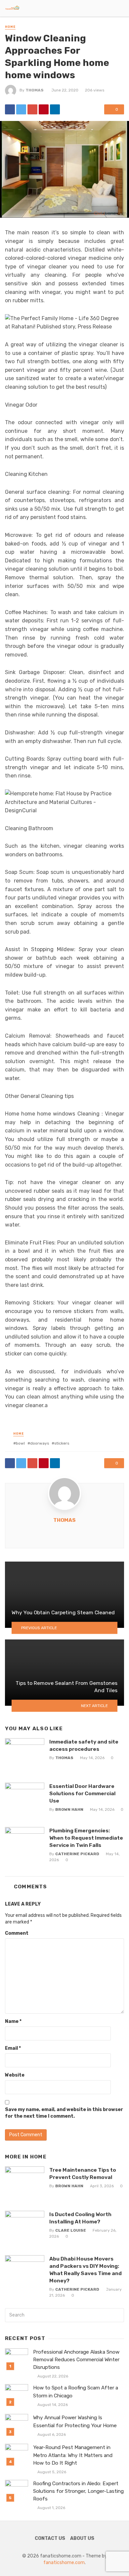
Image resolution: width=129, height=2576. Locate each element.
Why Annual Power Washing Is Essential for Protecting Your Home (75, 2421)
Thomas (35, 90)
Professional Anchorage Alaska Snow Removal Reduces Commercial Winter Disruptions (76, 2360)
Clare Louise (71, 2230)
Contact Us (50, 2538)
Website (15, 2075)
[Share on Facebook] (10, 109)
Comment (17, 1933)
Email (13, 2048)
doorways (40, 1443)
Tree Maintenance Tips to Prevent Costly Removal (83, 2174)
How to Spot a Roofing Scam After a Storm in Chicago (76, 2392)
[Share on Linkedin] (55, 109)
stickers (62, 1443)
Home (10, 27)
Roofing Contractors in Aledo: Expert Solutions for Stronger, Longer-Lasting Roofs (78, 2491)
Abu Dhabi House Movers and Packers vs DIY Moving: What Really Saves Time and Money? (86, 2270)
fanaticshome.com (64, 2563)
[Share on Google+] (32, 109)
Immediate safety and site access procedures (84, 1745)
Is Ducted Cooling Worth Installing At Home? (80, 2218)
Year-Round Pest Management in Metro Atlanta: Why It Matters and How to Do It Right (73, 2455)
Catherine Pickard (77, 1854)
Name (13, 2021)
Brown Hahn (69, 1809)
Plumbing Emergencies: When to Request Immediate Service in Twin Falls (86, 1838)
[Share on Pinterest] (44, 109)
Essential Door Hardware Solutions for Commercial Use (82, 1793)
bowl (20, 1443)
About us (82, 2538)
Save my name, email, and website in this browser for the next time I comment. (64, 2113)
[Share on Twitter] (21, 109)
